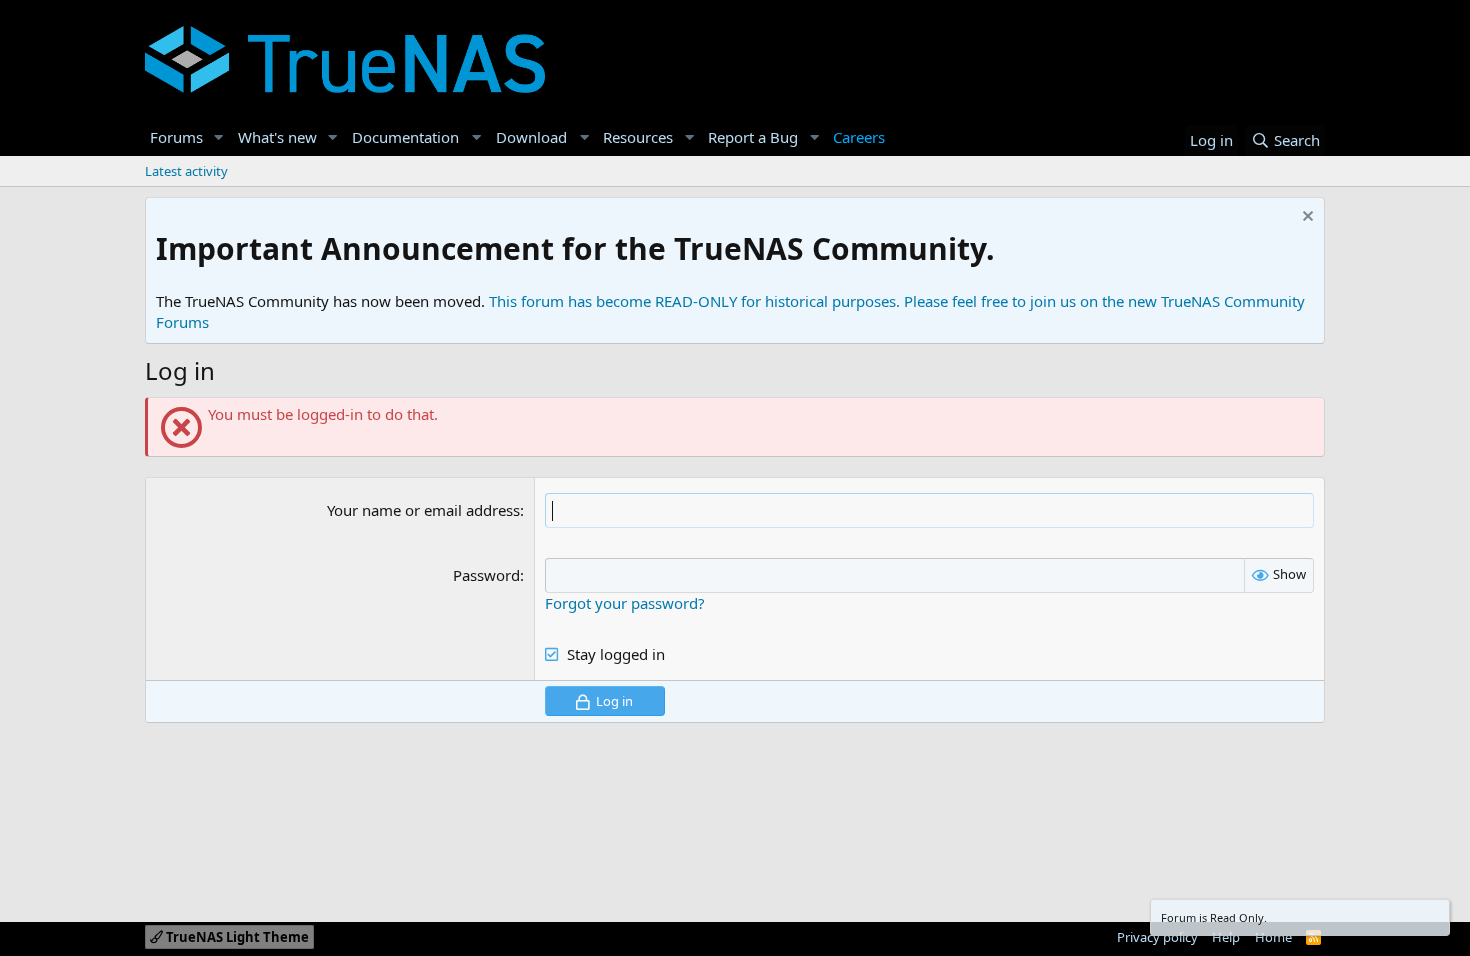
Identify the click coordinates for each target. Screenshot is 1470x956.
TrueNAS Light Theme (236, 937)
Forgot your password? (625, 603)
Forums (176, 137)
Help (1226, 937)
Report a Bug (753, 137)
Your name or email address (423, 510)
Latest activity (186, 171)
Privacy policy (1157, 937)
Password (486, 575)
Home (1273, 937)
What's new (277, 137)
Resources (638, 137)
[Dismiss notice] (1305, 218)
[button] (219, 137)
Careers (859, 137)
